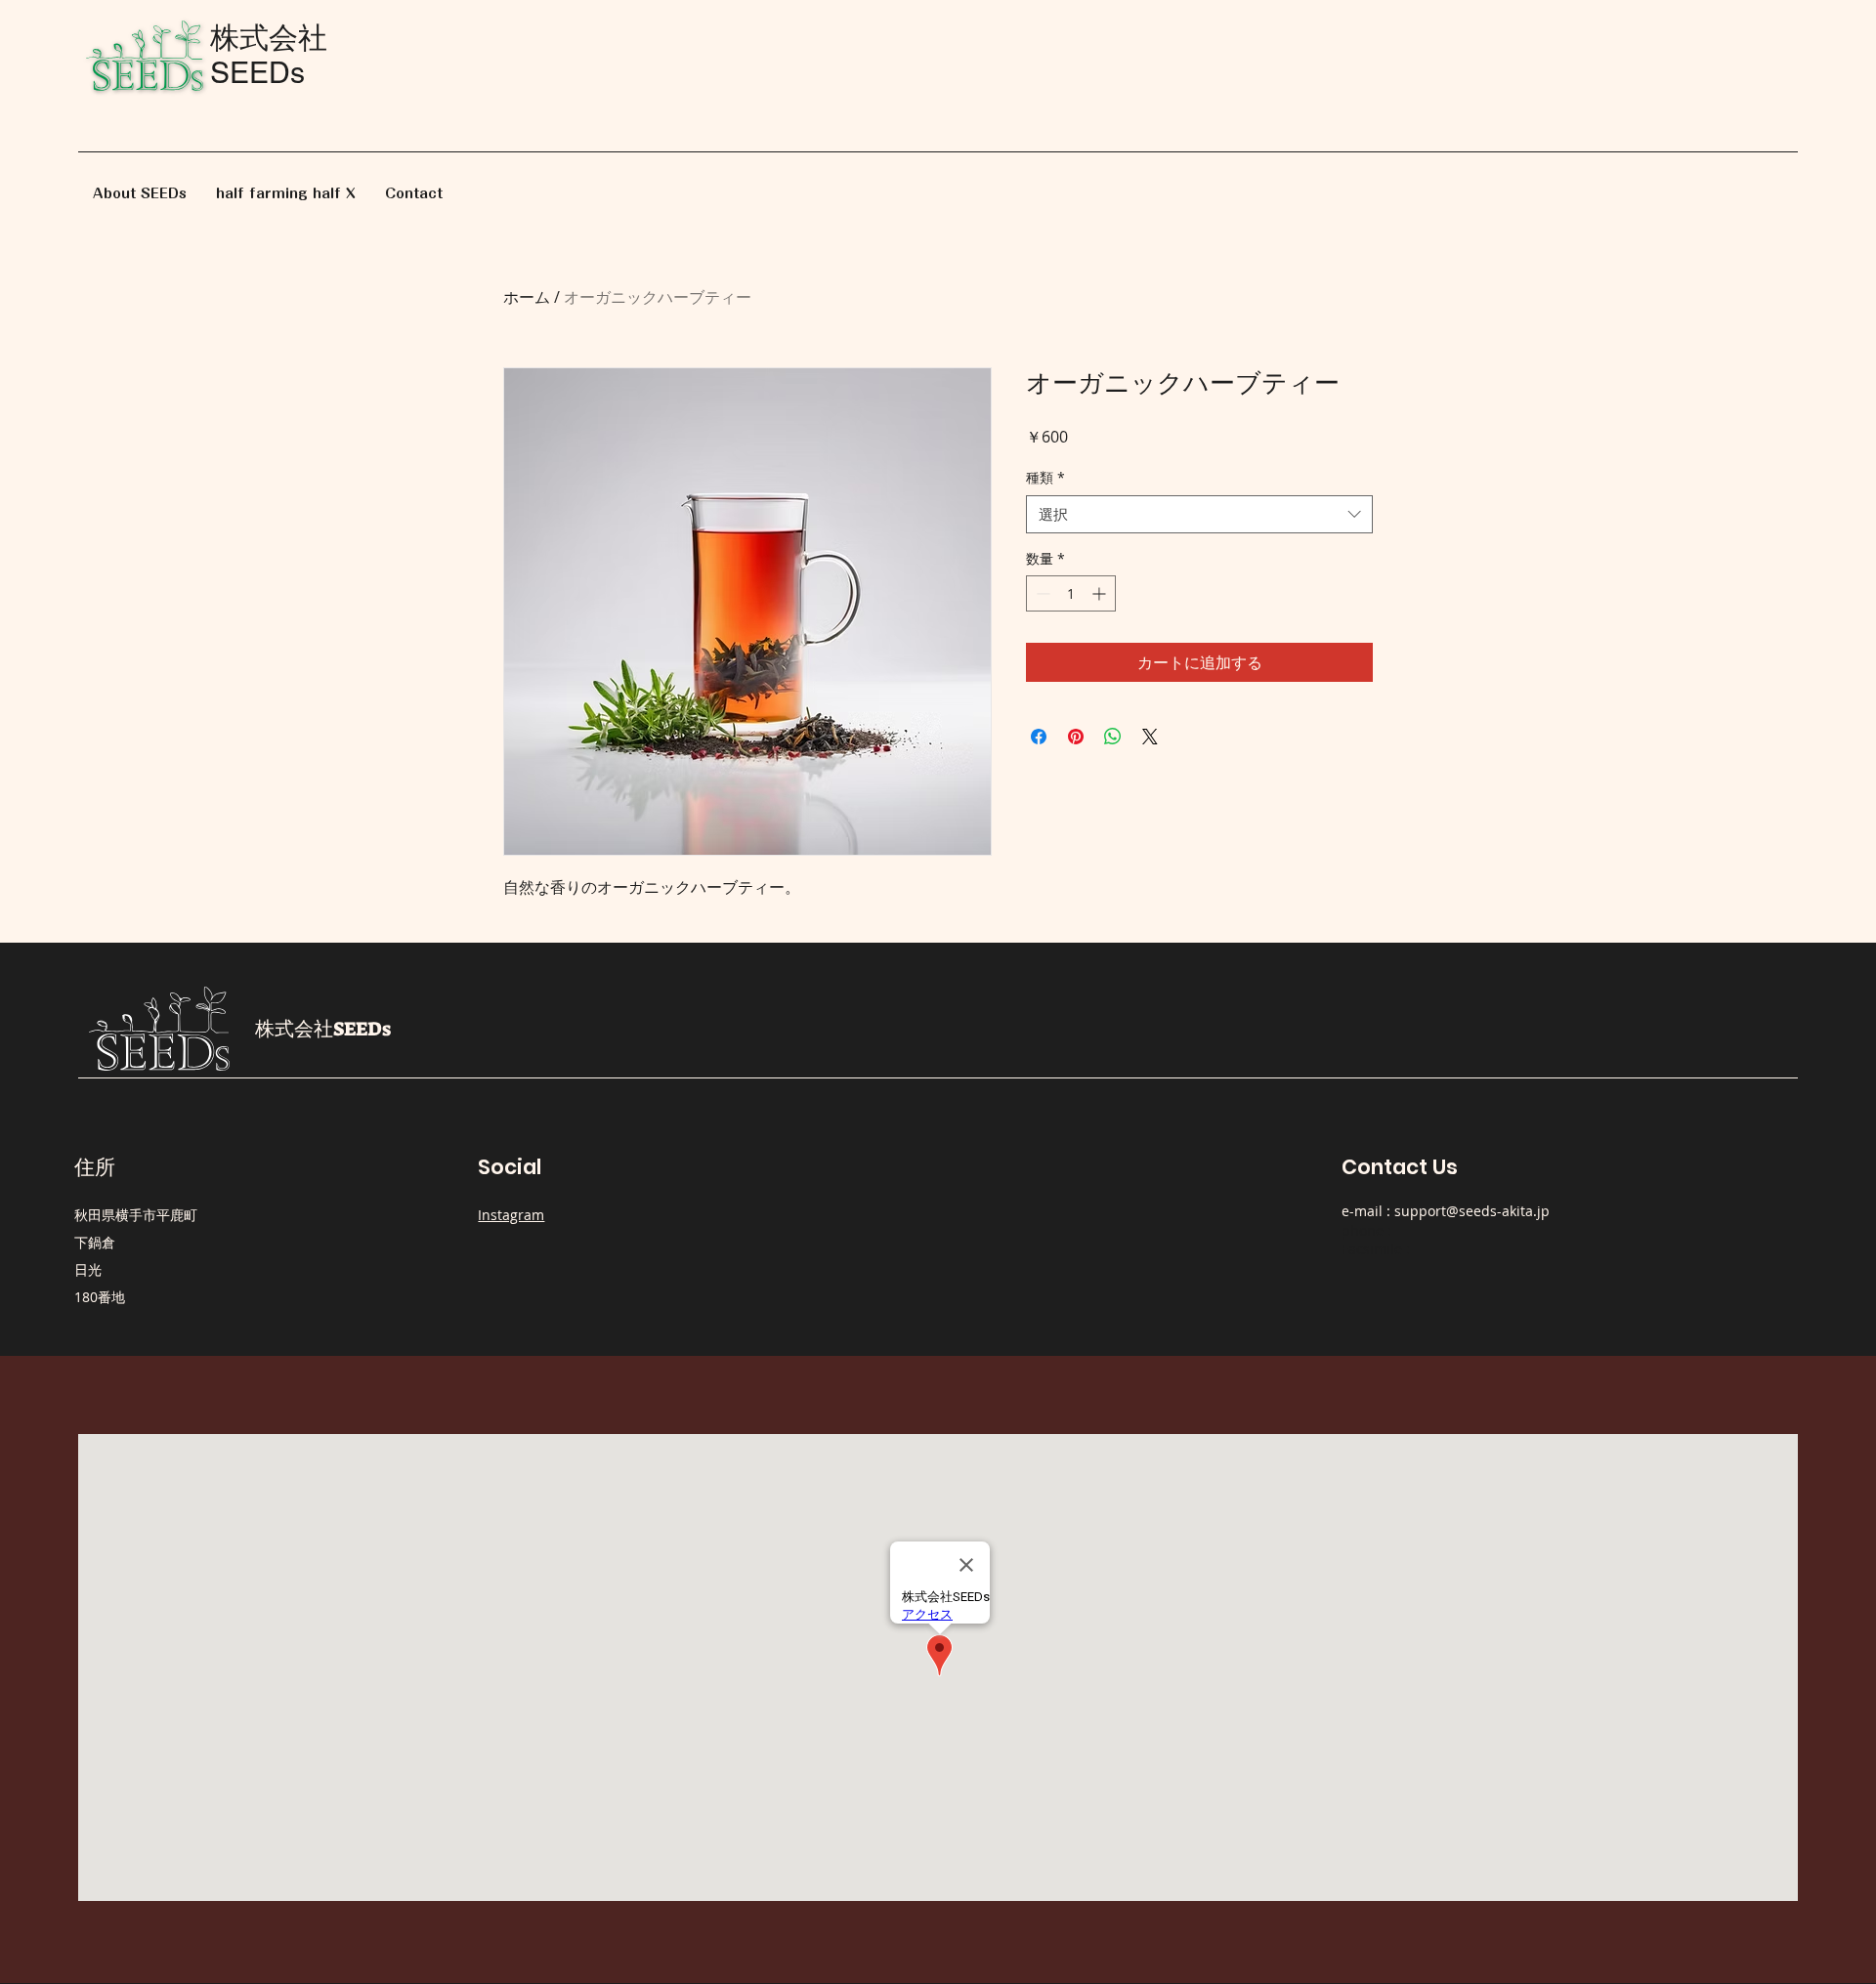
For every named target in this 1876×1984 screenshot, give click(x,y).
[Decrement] (1041, 593)
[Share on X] (1150, 737)
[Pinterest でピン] (1076, 737)
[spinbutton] (1071, 593)
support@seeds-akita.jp (1472, 1211)
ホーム (527, 297)
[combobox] (1199, 514)
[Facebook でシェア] (1039, 737)
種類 (1045, 477)
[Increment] (1101, 593)
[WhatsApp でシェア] (1113, 737)
